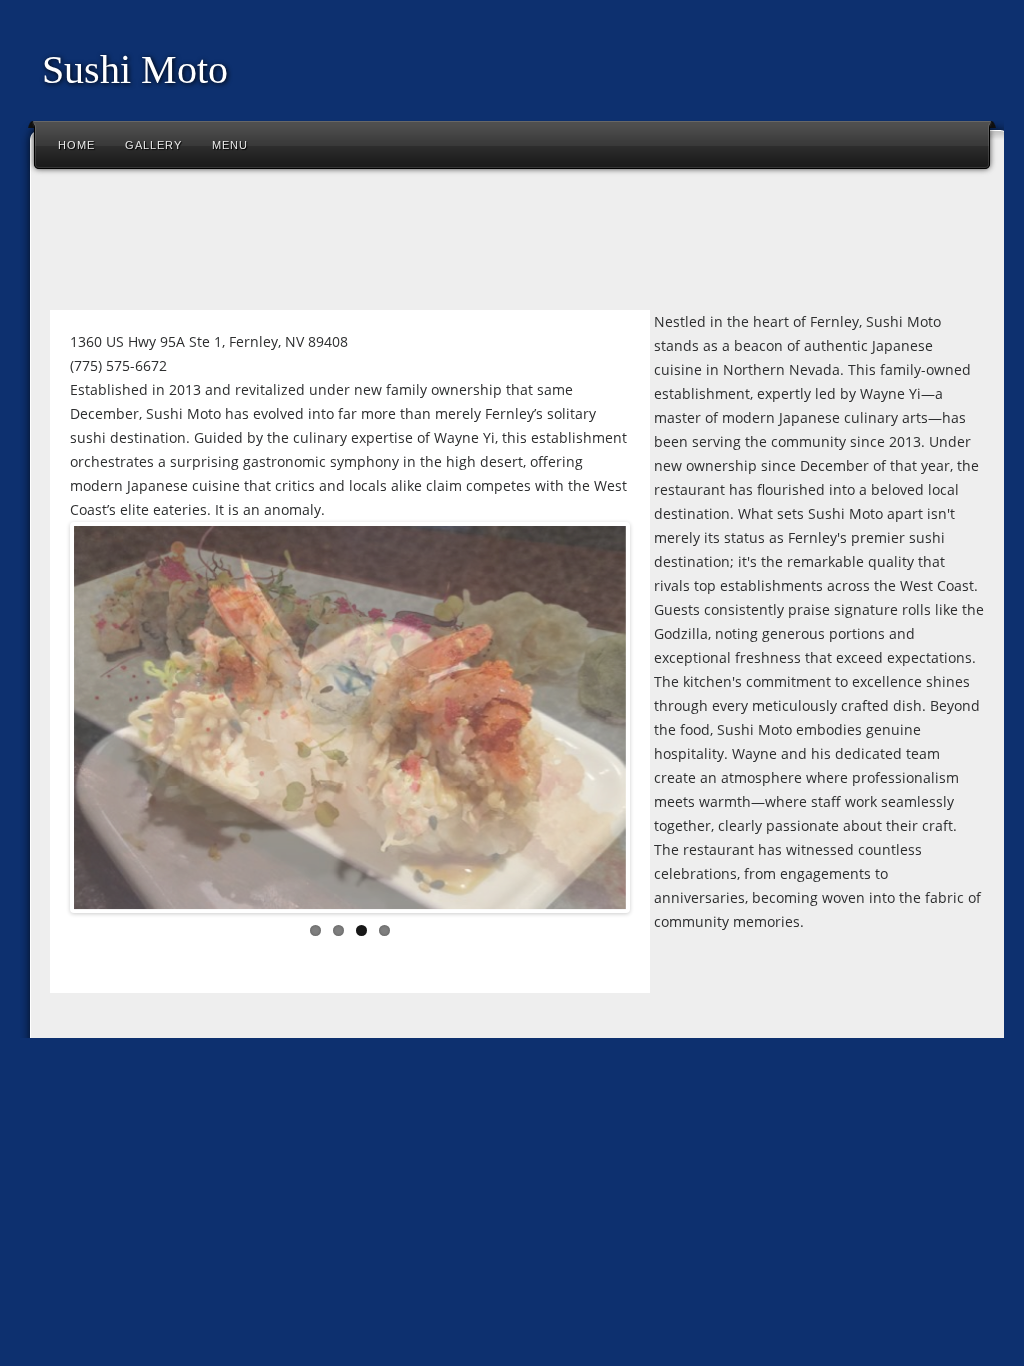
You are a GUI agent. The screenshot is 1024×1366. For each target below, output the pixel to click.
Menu (230, 145)
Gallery (153, 145)
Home (76, 145)
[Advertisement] (404, 244)
